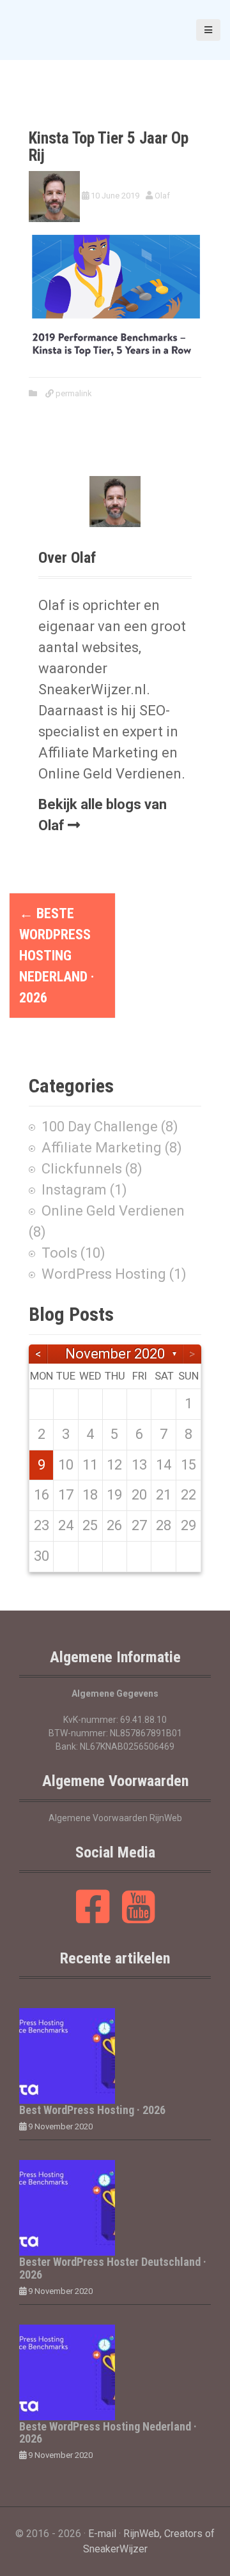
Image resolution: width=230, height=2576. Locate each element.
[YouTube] (138, 1917)
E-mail (102, 2534)
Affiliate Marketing (102, 1148)
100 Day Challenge (100, 1127)
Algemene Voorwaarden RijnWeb (115, 1818)
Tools (59, 1253)
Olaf (162, 196)
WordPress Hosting (104, 1274)
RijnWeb (142, 2534)
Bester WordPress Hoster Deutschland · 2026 (113, 2268)
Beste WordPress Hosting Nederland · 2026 (57, 956)
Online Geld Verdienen (113, 1211)
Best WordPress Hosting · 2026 (92, 2110)
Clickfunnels (82, 1169)
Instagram (74, 1190)
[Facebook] (93, 1917)
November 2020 (115, 1354)
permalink (73, 393)
